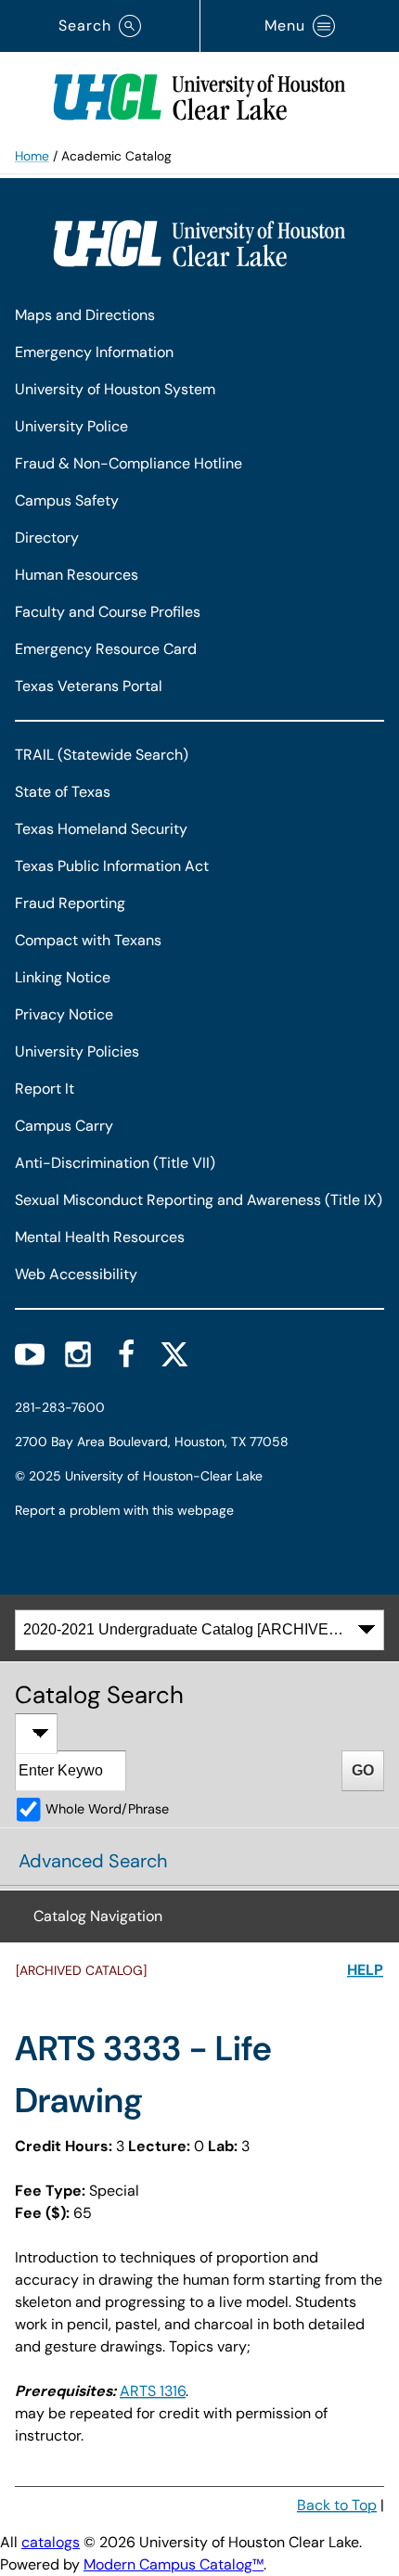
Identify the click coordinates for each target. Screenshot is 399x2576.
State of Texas (63, 792)
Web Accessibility (76, 1274)
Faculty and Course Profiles (108, 612)
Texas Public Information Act (112, 866)
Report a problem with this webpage (124, 1510)
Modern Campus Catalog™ (174, 2564)
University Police (71, 426)
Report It (45, 1089)
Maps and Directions (85, 315)
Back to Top (337, 2505)
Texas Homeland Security (101, 829)
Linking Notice (63, 977)
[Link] (199, 93)
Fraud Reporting (70, 903)
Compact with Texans (88, 940)
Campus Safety (67, 500)
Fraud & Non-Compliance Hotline (129, 463)
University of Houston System (115, 389)
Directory (47, 538)
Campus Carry (64, 1126)
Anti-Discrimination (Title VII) (115, 1163)
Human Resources (77, 575)
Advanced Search (93, 1861)
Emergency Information (94, 352)
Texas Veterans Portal (89, 686)
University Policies (77, 1051)
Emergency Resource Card (106, 649)
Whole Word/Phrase (107, 1809)
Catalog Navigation (98, 1916)
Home (32, 156)
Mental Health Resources (100, 1237)
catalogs (51, 2542)
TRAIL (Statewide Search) (102, 755)
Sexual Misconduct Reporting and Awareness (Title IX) (199, 1200)
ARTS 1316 (153, 2391)
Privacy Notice (64, 1014)
